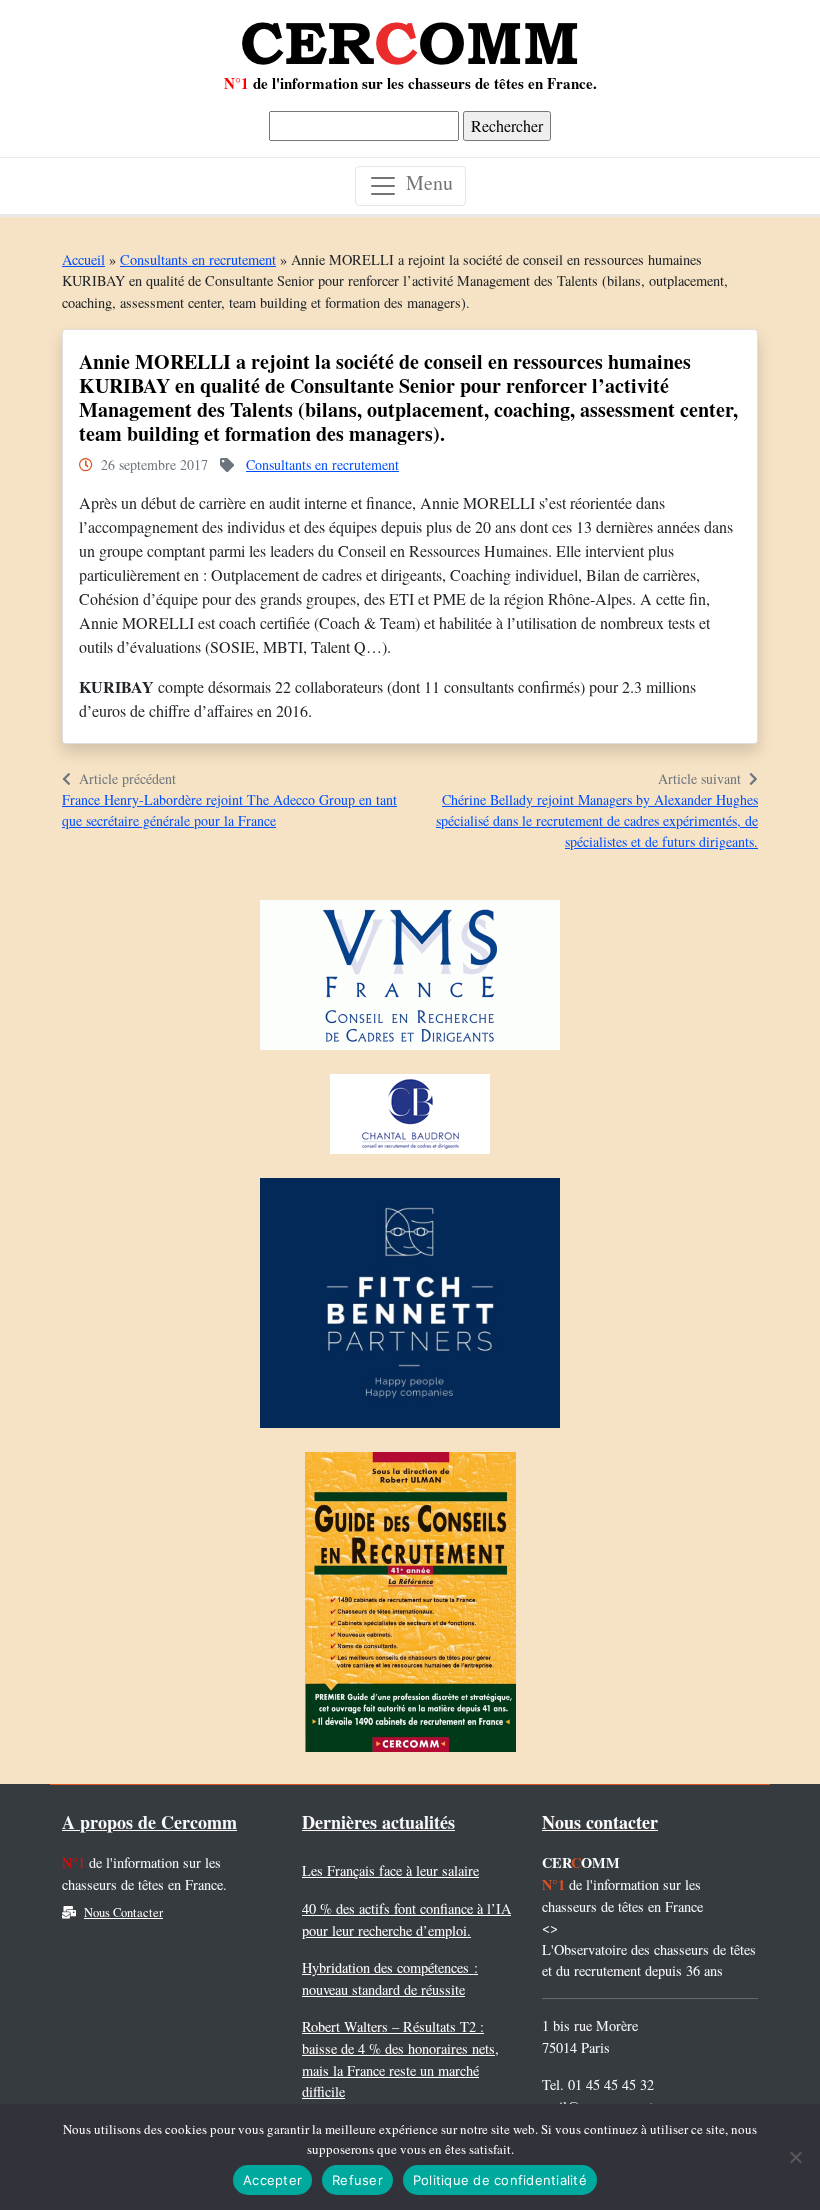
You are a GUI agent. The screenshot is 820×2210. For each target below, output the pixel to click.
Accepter (272, 2180)
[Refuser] (795, 2157)
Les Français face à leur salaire (390, 1870)
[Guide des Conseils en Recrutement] (410, 1607)
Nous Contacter (123, 1912)
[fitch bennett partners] (410, 1308)
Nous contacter (600, 1822)
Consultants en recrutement (198, 259)
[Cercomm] (410, 36)
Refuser (357, 2180)
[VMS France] (410, 980)
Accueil (83, 259)
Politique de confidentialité (500, 2180)
